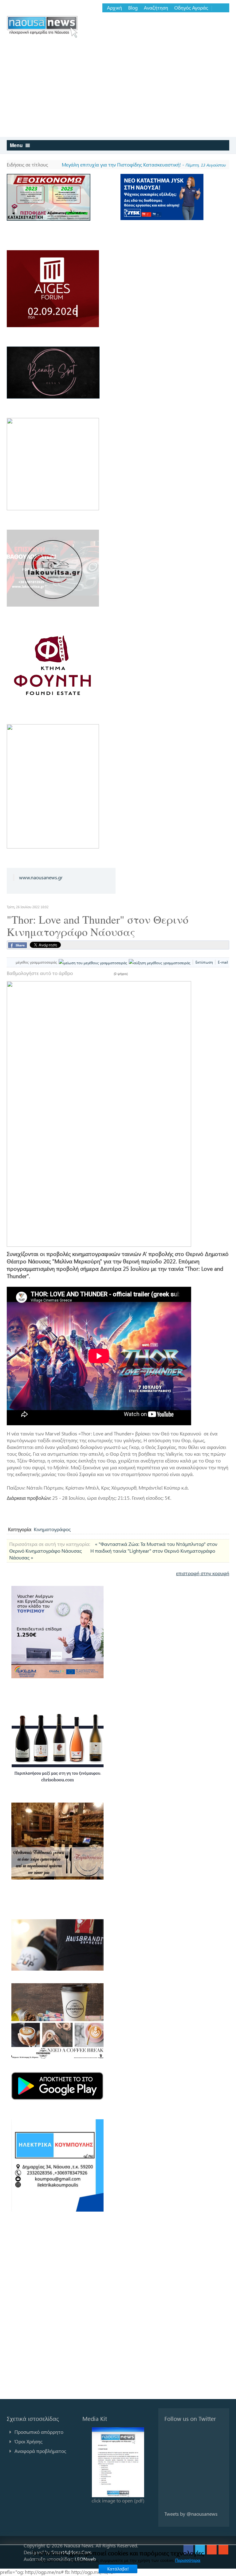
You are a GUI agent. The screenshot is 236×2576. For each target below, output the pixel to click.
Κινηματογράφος (52, 1529)
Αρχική (114, 8)
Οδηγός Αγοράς (191, 8)
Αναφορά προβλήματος (40, 2451)
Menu (17, 145)
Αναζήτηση (156, 8)
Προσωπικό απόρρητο (39, 2432)
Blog (133, 8)
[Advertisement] (118, 91)
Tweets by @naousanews (191, 2514)
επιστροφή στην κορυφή (203, 1573)
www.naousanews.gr (41, 877)
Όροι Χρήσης (28, 2441)
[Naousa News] (42, 27)
